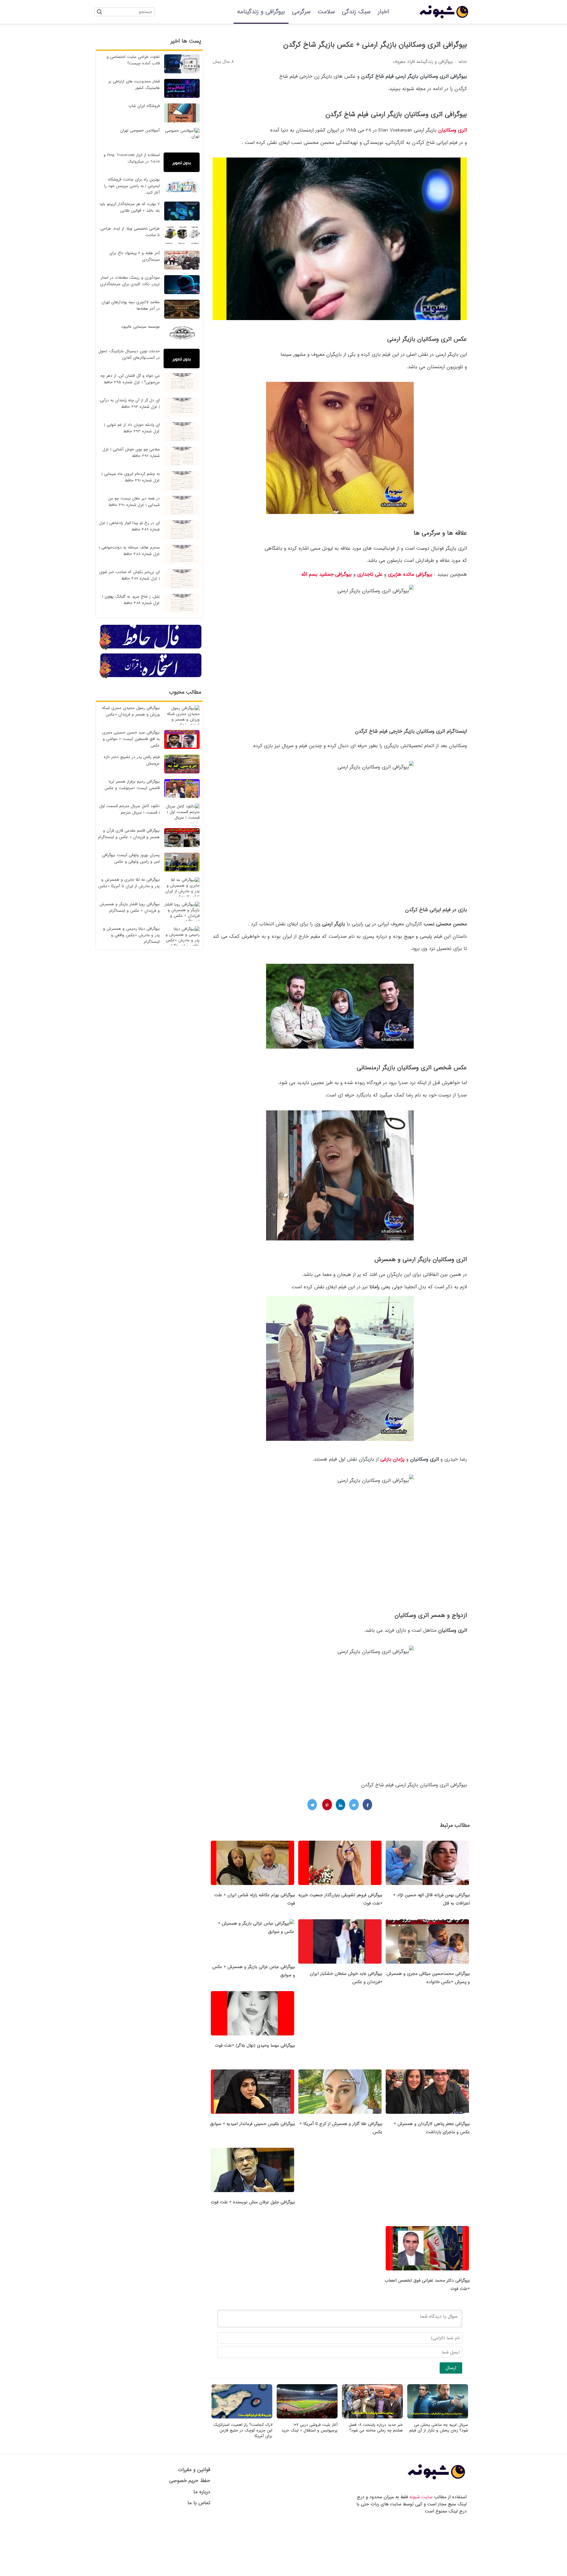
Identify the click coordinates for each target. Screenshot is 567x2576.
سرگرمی (301, 12)
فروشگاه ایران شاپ (144, 106)
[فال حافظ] (151, 649)
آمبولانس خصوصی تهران (140, 130)
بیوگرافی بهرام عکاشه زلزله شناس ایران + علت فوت (255, 1899)
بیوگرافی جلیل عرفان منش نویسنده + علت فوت (253, 2202)
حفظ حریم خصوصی (190, 2481)
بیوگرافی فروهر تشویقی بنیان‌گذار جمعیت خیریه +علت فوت (340, 1899)
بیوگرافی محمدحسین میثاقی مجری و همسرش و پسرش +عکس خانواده (428, 1978)
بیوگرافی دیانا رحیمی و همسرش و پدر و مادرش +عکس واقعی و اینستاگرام (131, 935)
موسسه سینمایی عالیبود (140, 327)
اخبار (383, 12)
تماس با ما (199, 2503)
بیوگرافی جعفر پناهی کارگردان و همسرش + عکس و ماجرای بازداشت (432, 2128)
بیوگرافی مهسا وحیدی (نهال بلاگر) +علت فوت (255, 2045)
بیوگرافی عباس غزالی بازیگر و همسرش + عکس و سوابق (254, 1971)
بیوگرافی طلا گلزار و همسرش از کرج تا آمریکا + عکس (341, 2128)
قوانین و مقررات (194, 2470)
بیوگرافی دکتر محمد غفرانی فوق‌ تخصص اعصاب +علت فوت (427, 2285)
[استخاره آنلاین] (151, 677)
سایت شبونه (421, 2497)
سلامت (326, 12)
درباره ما (202, 2492)
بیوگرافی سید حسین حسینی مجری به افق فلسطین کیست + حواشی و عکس (131, 739)
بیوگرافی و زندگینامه (261, 12)
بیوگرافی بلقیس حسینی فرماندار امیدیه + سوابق (252, 2124)
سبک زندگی (356, 12)
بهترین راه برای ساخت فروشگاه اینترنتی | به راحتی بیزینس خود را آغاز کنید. (132, 186)
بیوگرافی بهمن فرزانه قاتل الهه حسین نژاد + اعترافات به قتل (431, 1899)
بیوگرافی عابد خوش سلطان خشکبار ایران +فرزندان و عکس (346, 1978)
